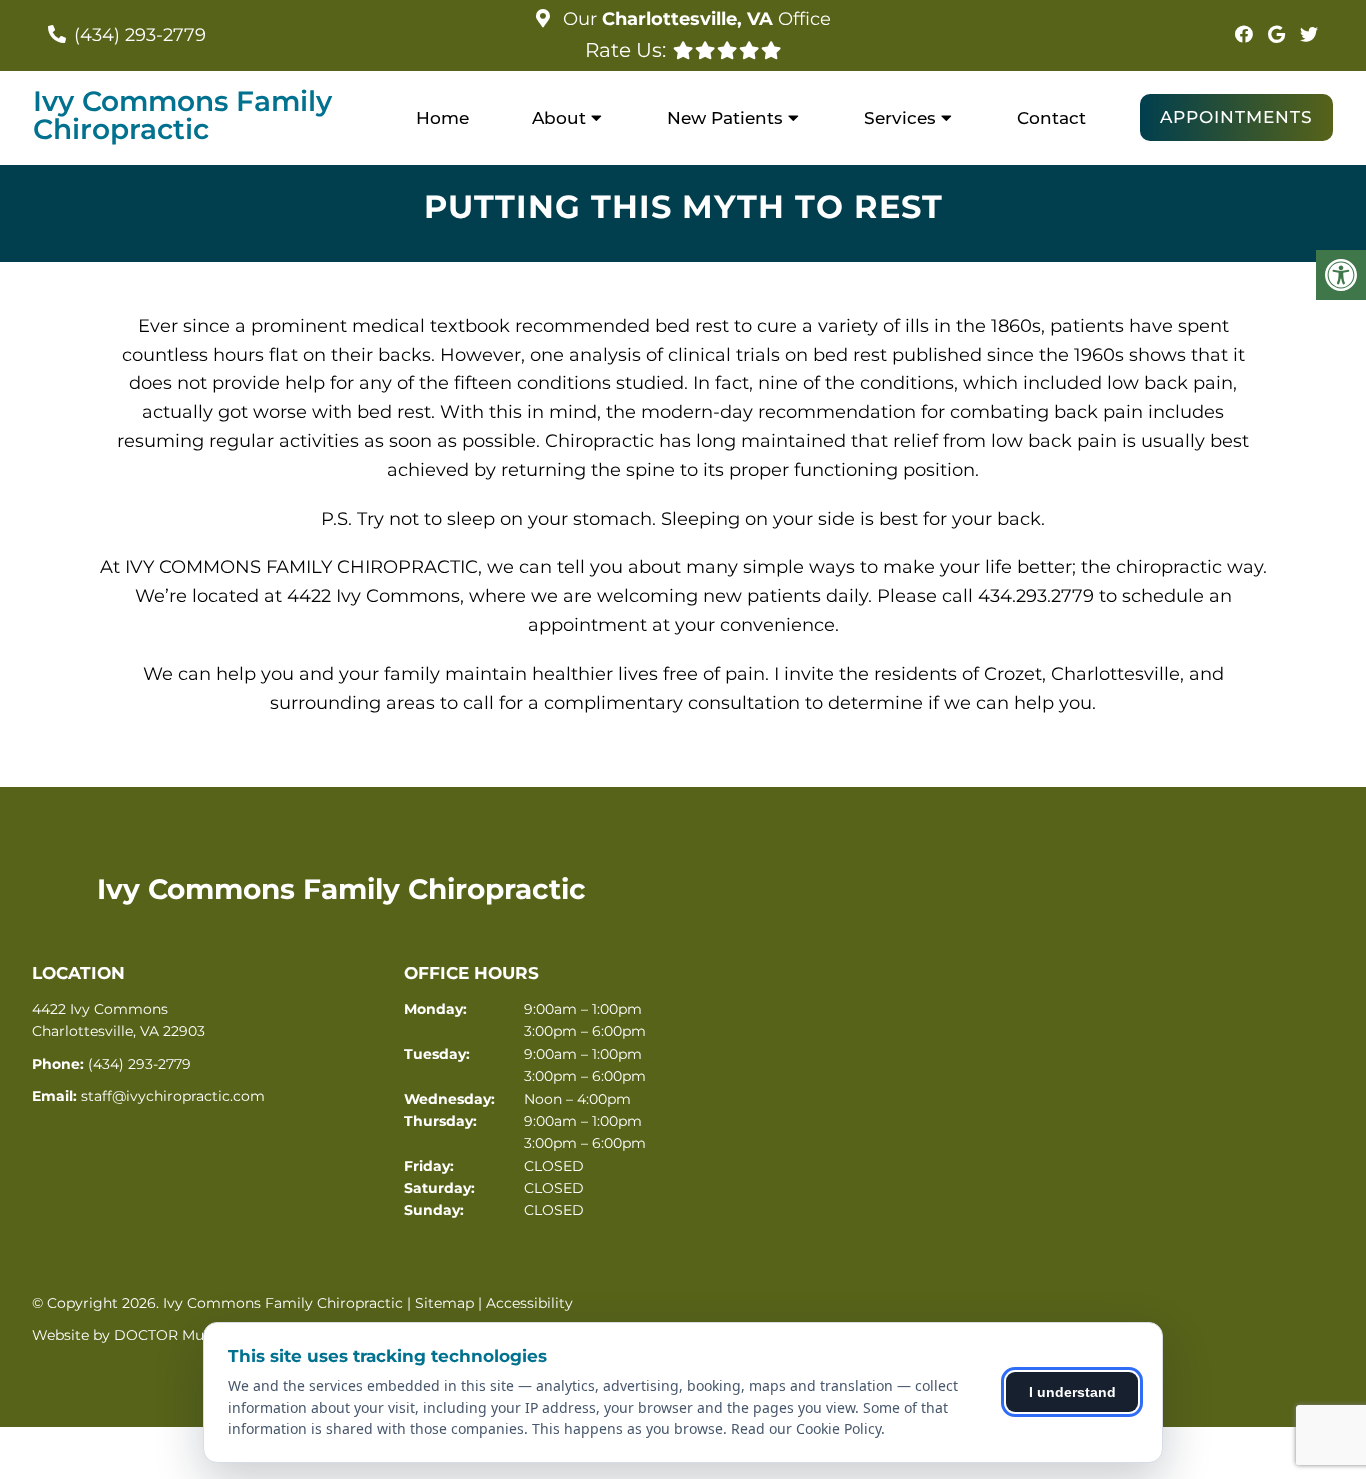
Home (442, 118)
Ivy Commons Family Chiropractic (182, 115)
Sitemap (444, 1303)
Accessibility (529, 1303)
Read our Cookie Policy (806, 1428)
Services (900, 118)
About (559, 118)
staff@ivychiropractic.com (173, 1096)
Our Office (694, 19)
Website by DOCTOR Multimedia (147, 1335)
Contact (1051, 118)
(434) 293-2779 (140, 35)
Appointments (1236, 117)
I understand (1072, 1392)
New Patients (725, 118)
